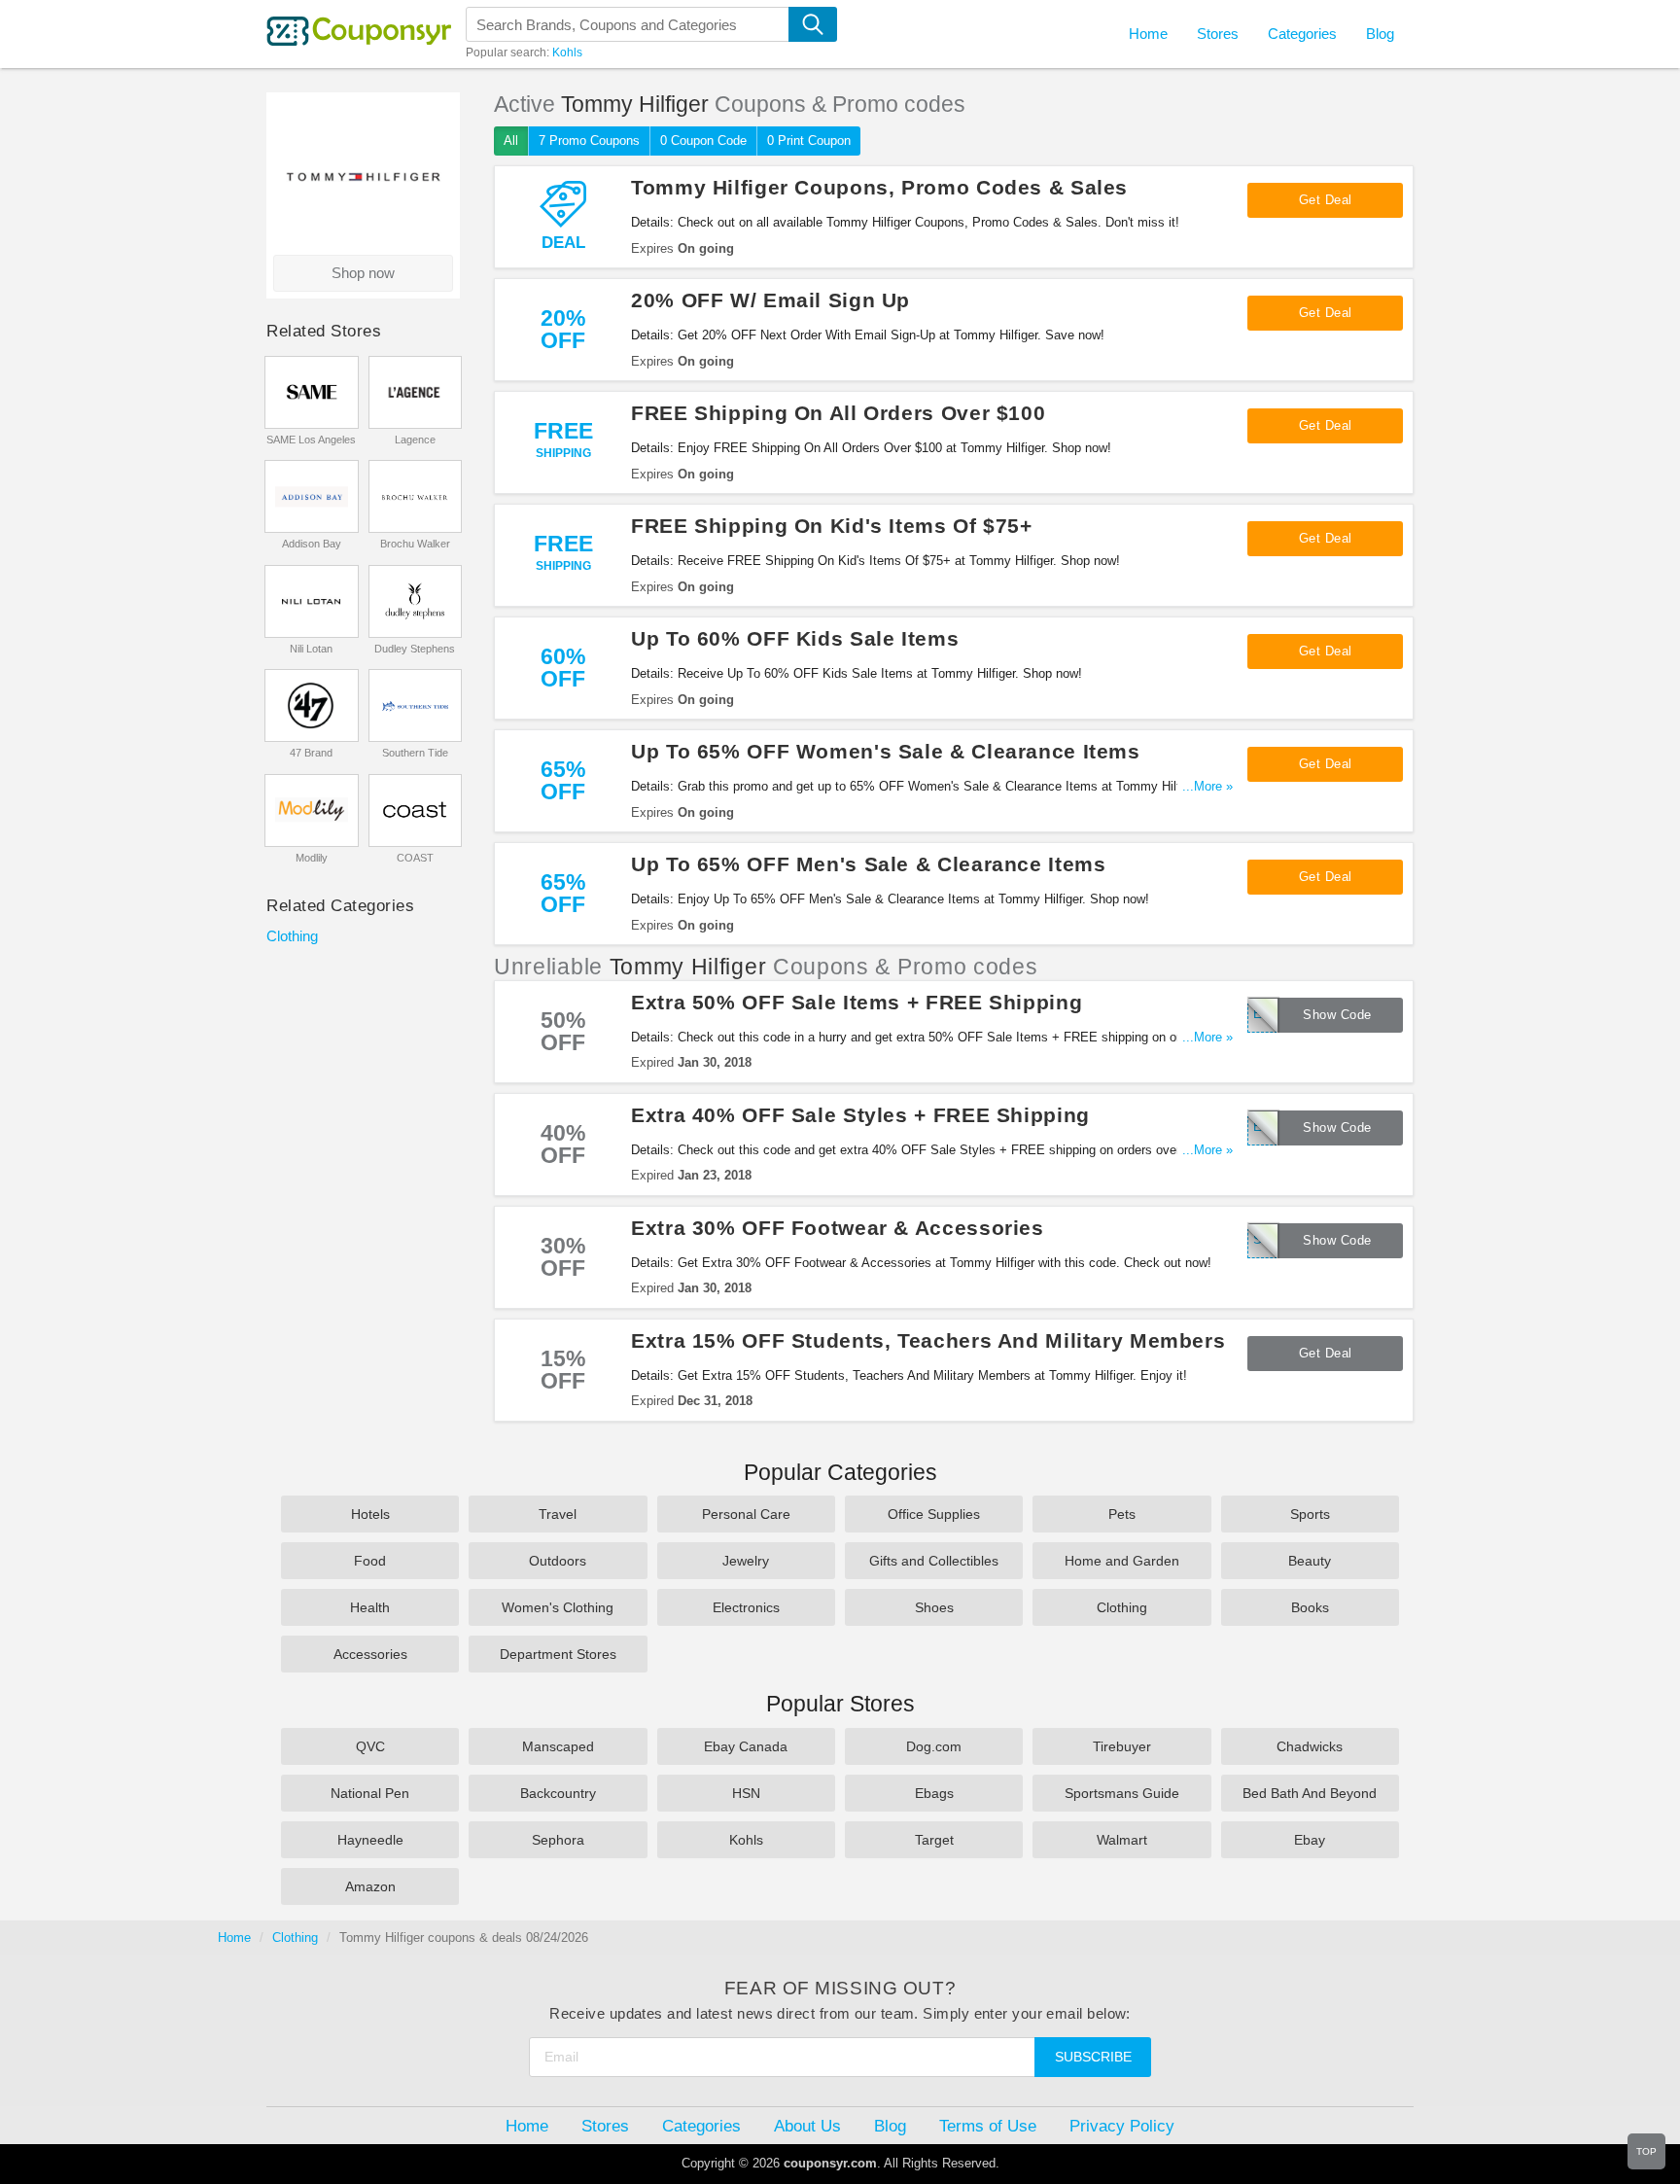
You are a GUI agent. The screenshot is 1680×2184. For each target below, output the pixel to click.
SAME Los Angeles (311, 440)
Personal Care (746, 1514)
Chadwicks (1310, 1746)
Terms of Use (988, 2126)
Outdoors (558, 1561)
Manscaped (558, 1746)
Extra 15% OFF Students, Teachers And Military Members (928, 1340)
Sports (1310, 1514)
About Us (807, 2126)
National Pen (370, 1793)
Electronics (746, 1607)
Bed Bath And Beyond (1310, 1793)
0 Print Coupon (809, 141)
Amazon (370, 1886)
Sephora (558, 1840)
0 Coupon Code (703, 141)
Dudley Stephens (415, 649)
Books (1310, 1607)
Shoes (934, 1607)
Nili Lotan (311, 649)
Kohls (567, 53)
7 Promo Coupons (589, 141)
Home (234, 1937)
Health (370, 1607)
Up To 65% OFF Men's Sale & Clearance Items (868, 864)
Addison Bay (312, 544)
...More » (1207, 786)
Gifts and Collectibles (934, 1561)
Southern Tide (415, 753)
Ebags (934, 1793)
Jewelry (746, 1561)
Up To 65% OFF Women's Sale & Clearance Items (886, 751)
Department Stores (558, 1654)
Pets (1122, 1514)
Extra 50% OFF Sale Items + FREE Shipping (857, 1002)
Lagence (415, 440)
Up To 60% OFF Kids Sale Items (795, 638)
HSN (746, 1793)
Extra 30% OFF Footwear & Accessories (838, 1228)
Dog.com (934, 1746)
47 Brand (311, 753)
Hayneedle (370, 1840)
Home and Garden (1122, 1561)
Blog (1380, 34)
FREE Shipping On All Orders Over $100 (838, 413)
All (511, 141)
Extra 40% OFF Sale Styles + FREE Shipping (860, 1115)
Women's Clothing (558, 1607)
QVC (370, 1746)
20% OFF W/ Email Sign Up (770, 300)
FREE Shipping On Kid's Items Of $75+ (832, 526)
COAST (415, 858)
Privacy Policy (1122, 2126)
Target (934, 1840)
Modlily (312, 858)
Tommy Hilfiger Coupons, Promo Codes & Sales (879, 187)
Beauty (1310, 1561)
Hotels (370, 1514)
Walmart (1122, 1840)
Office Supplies (934, 1514)
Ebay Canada (746, 1746)
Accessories (370, 1654)
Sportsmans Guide (1122, 1793)
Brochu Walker (415, 544)
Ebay (1310, 1840)
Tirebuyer (1122, 1746)
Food (370, 1561)
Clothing (292, 936)
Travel (558, 1514)
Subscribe (1093, 2057)
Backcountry (558, 1793)
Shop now (363, 273)
